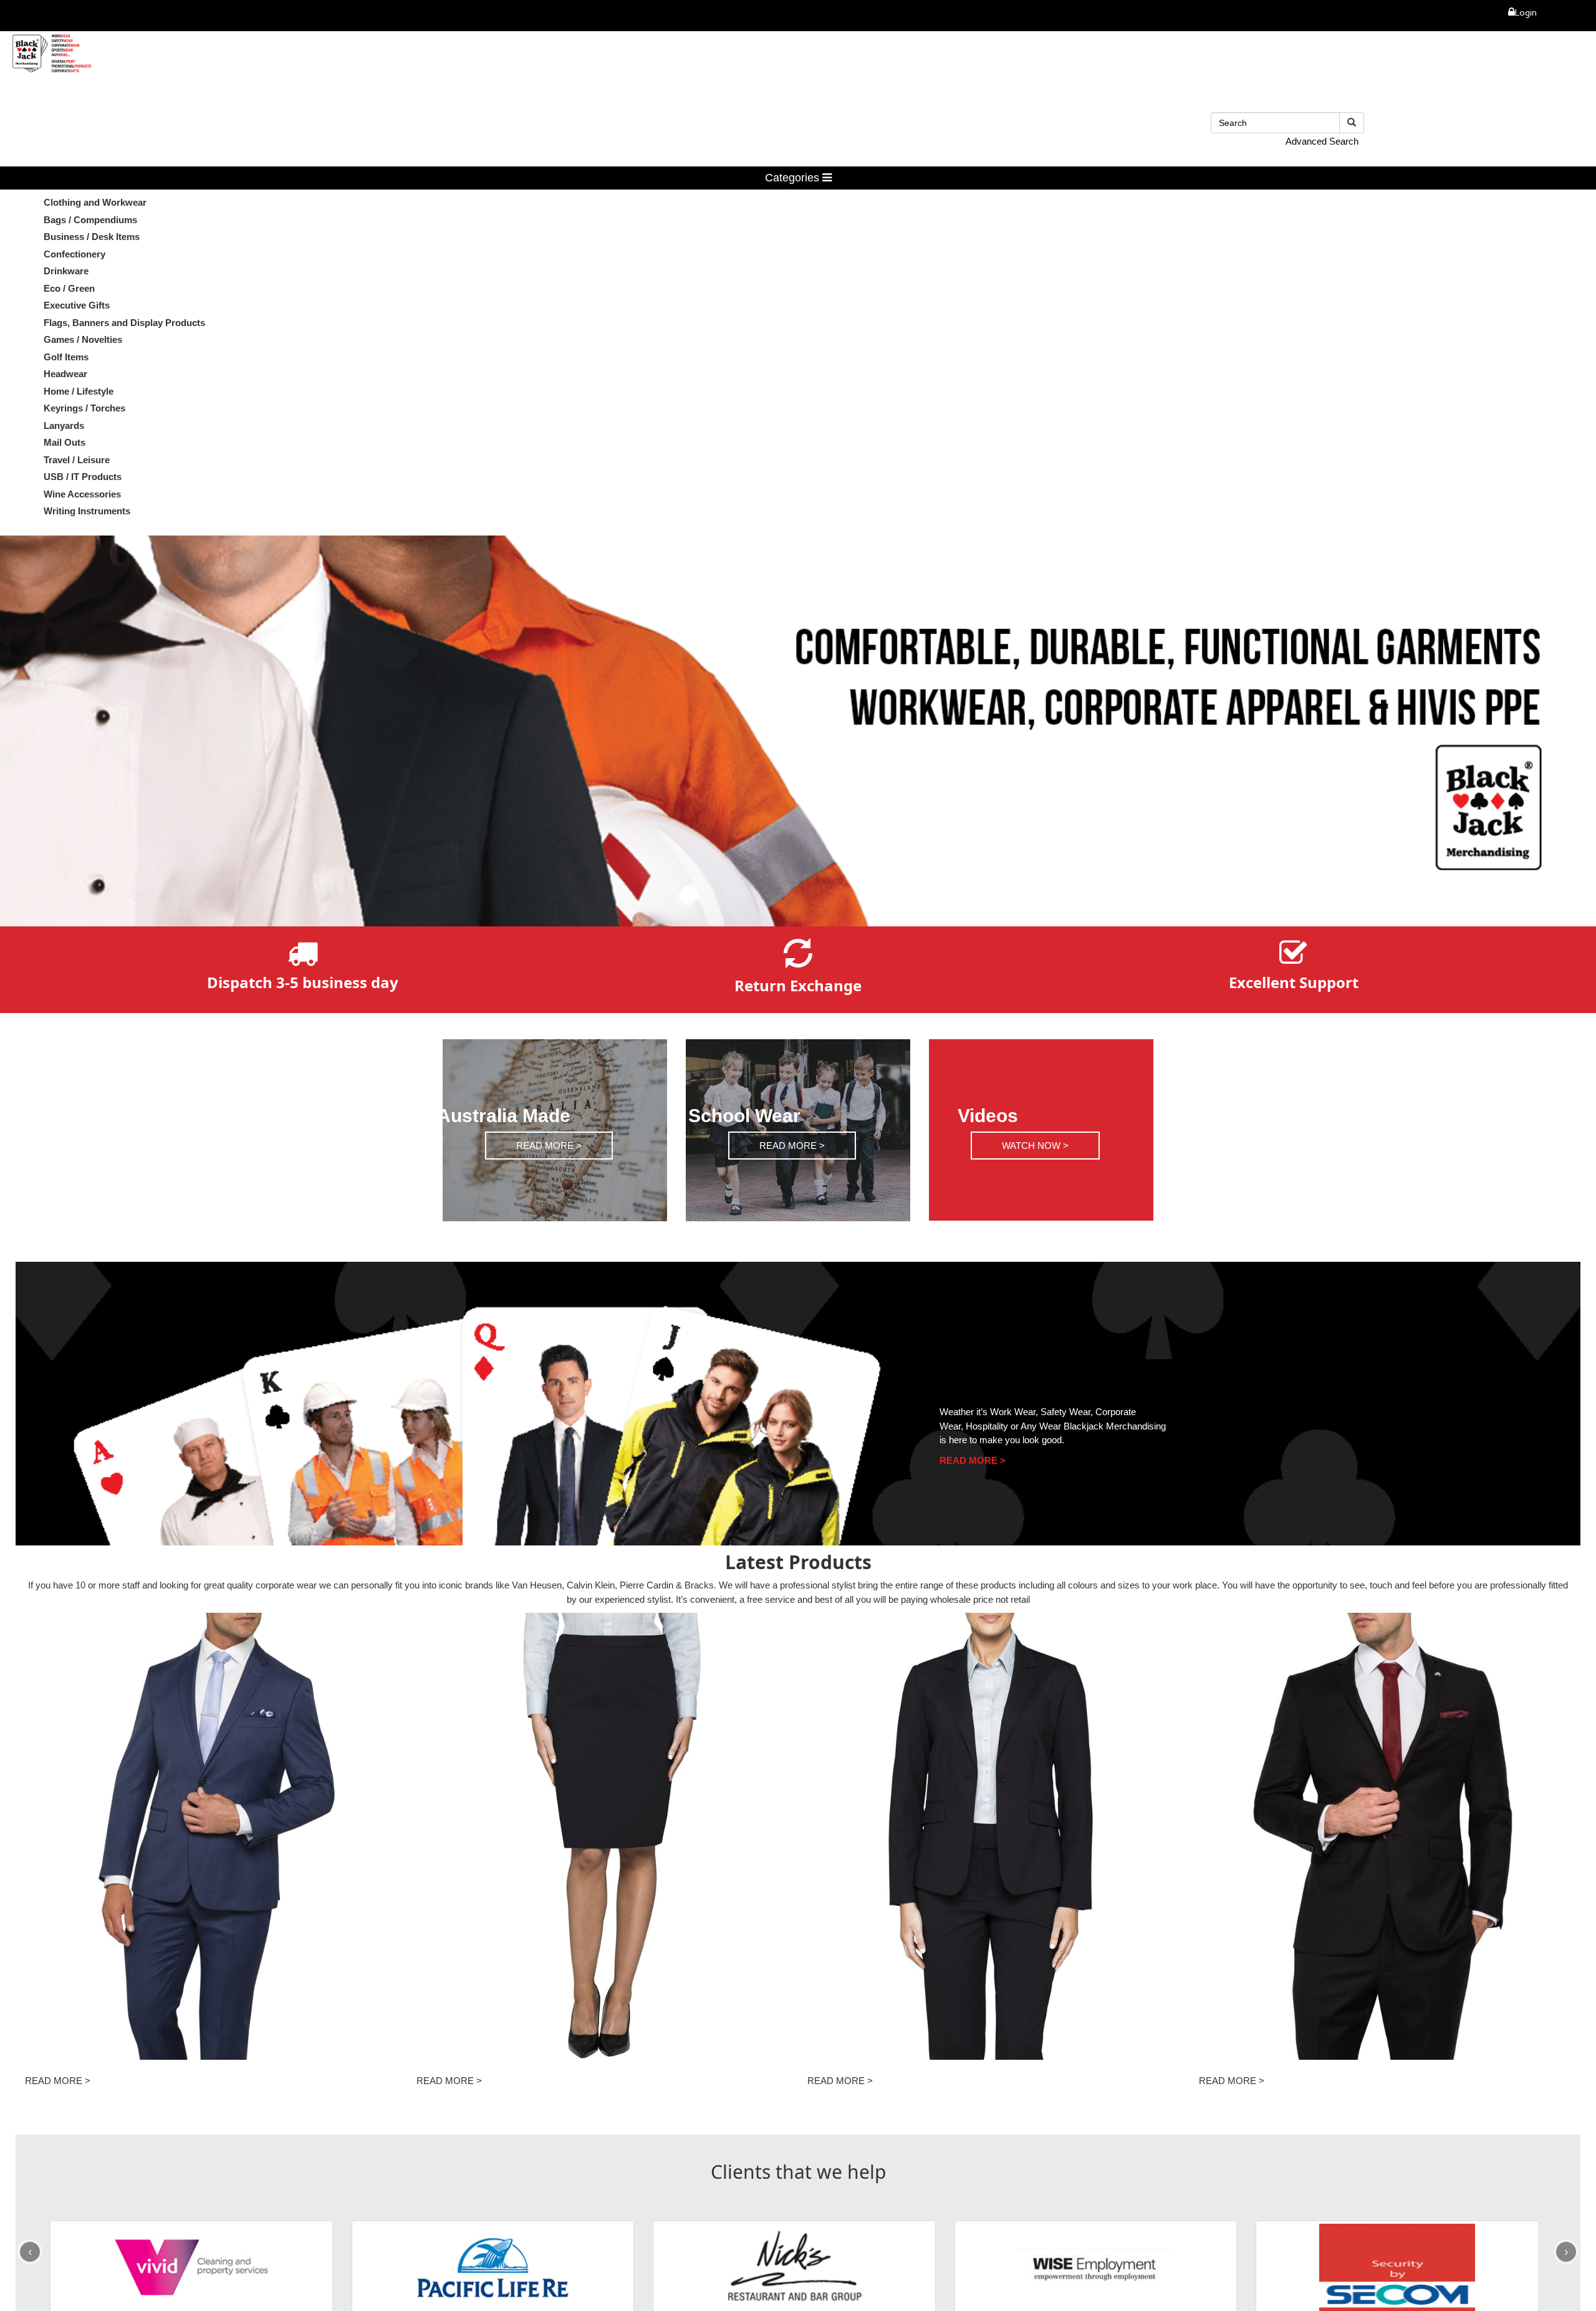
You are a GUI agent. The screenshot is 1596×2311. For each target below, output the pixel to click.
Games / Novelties (83, 339)
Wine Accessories (82, 494)
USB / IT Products (83, 477)
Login (1526, 14)
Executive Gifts (77, 305)
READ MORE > (549, 1145)
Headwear (65, 374)
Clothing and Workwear (95, 202)
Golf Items (66, 357)
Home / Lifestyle (79, 391)
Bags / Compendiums (90, 220)
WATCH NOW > (1035, 1145)
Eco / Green (69, 288)
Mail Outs (65, 442)
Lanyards (64, 425)
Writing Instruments (87, 511)
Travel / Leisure (77, 460)
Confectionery (75, 254)
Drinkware (66, 271)
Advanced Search (1322, 141)
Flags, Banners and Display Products (124, 323)
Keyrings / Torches (84, 408)
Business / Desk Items (92, 237)
